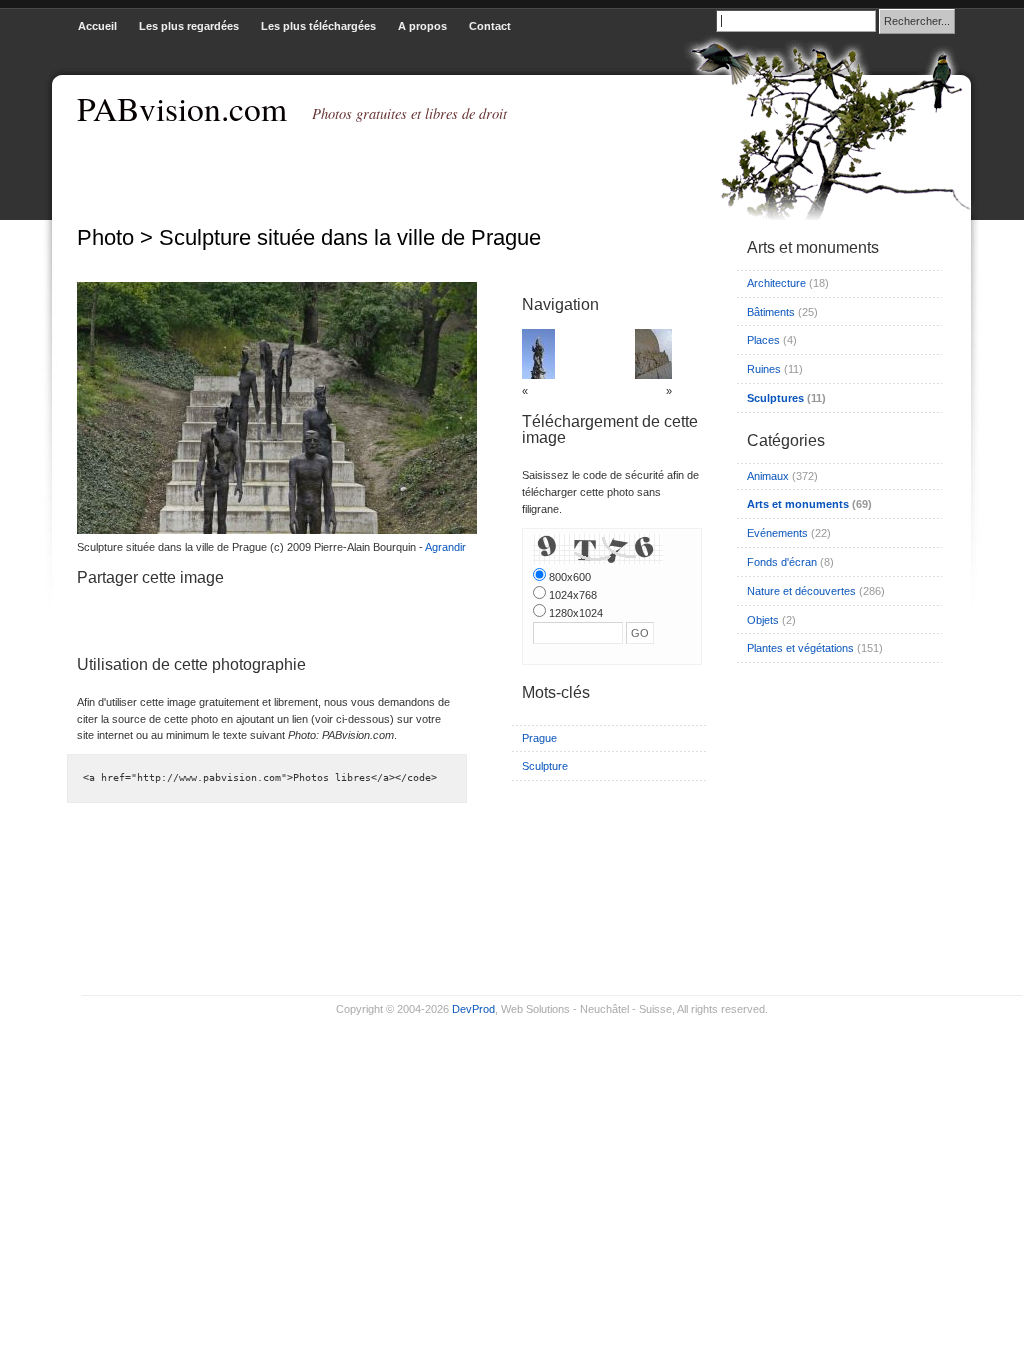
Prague (539, 738)
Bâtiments (771, 312)
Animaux (768, 476)
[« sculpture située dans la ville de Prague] (538, 375)
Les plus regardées (189, 26)
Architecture (776, 283)
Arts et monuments (798, 504)
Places (763, 340)
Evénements (777, 533)
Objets (763, 620)
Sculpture (545, 766)
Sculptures (775, 398)
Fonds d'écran (782, 562)
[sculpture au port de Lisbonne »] (653, 375)
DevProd (473, 1009)
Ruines (764, 369)
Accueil (97, 26)
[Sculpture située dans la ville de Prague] (272, 530)
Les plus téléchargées (318, 26)
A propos (422, 26)
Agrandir (445, 547)
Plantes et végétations (800, 648)
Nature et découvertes (801, 591)
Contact (490, 26)
